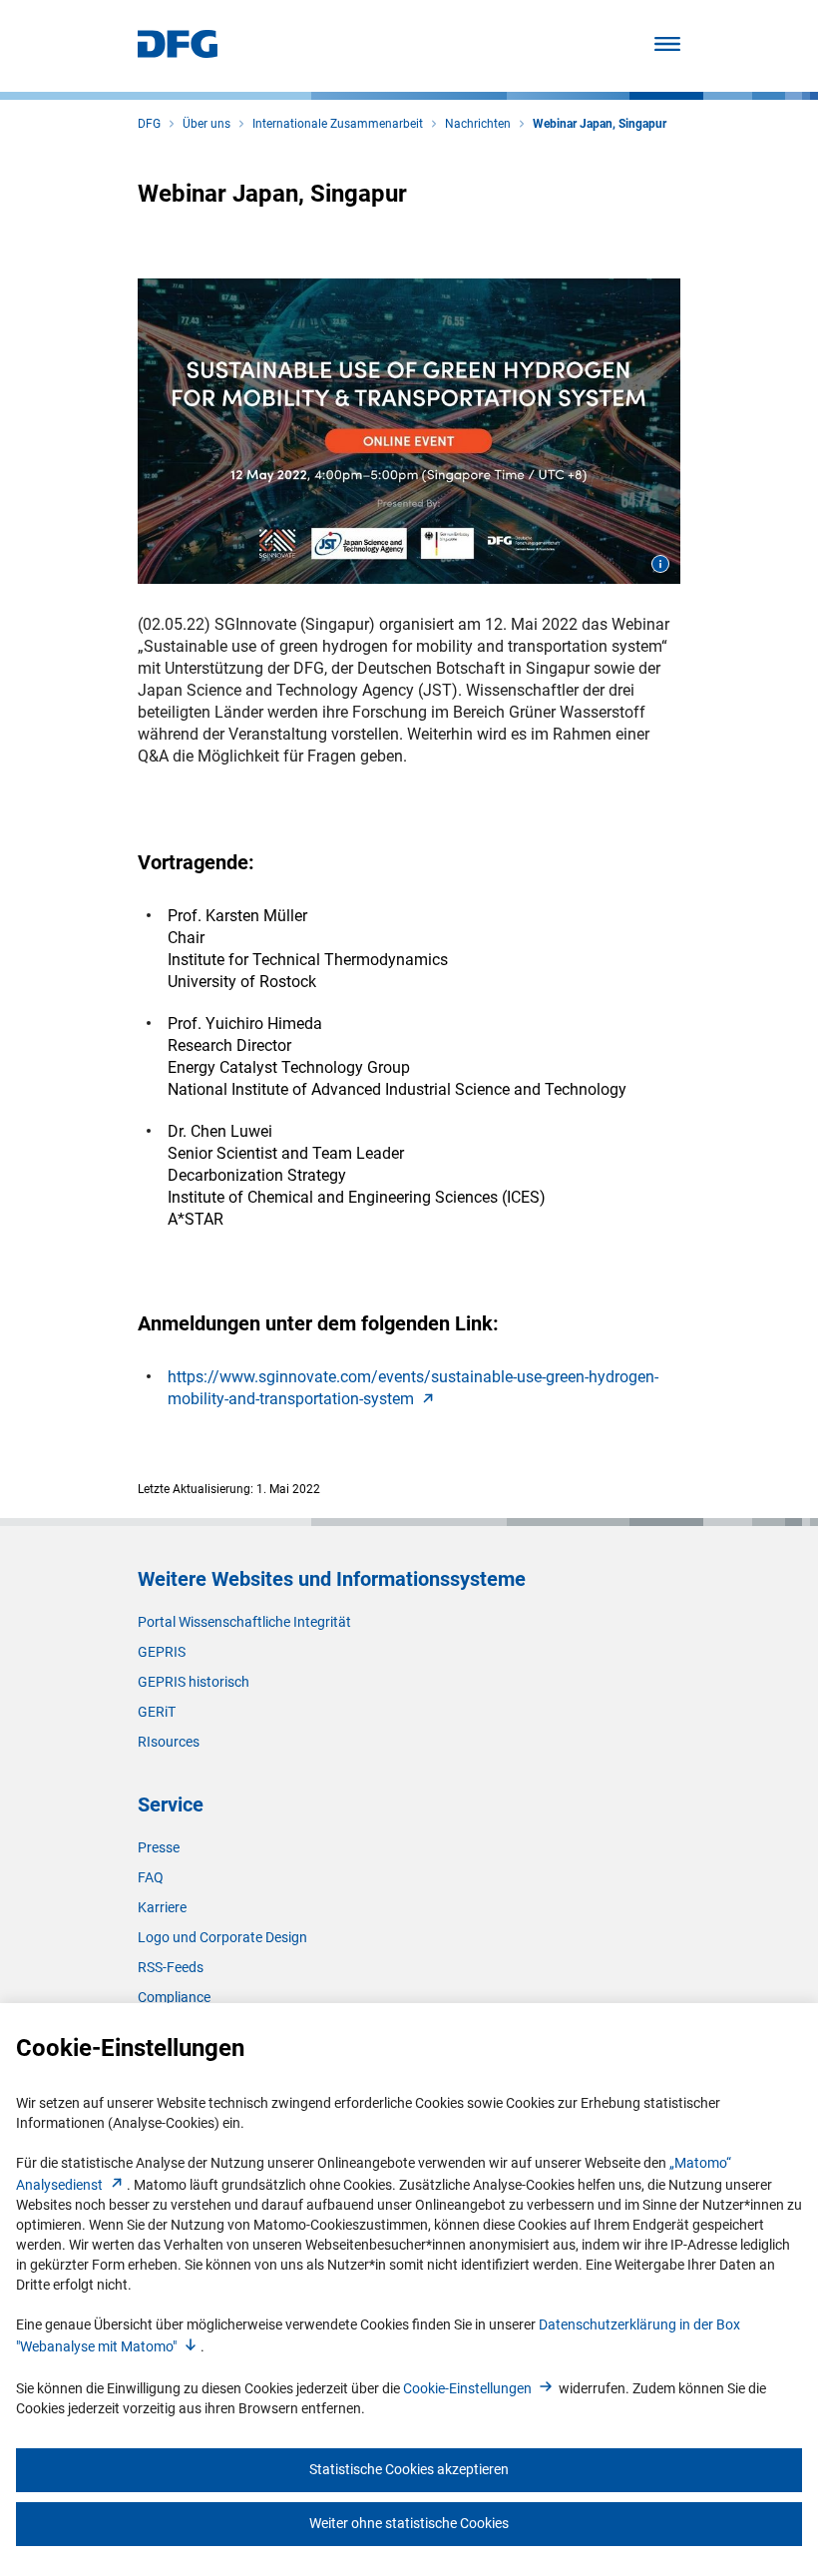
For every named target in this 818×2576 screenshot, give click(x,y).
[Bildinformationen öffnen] (660, 564)
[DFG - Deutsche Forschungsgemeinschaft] (178, 52)
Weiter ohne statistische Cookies (409, 2523)
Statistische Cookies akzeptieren (409, 2469)
